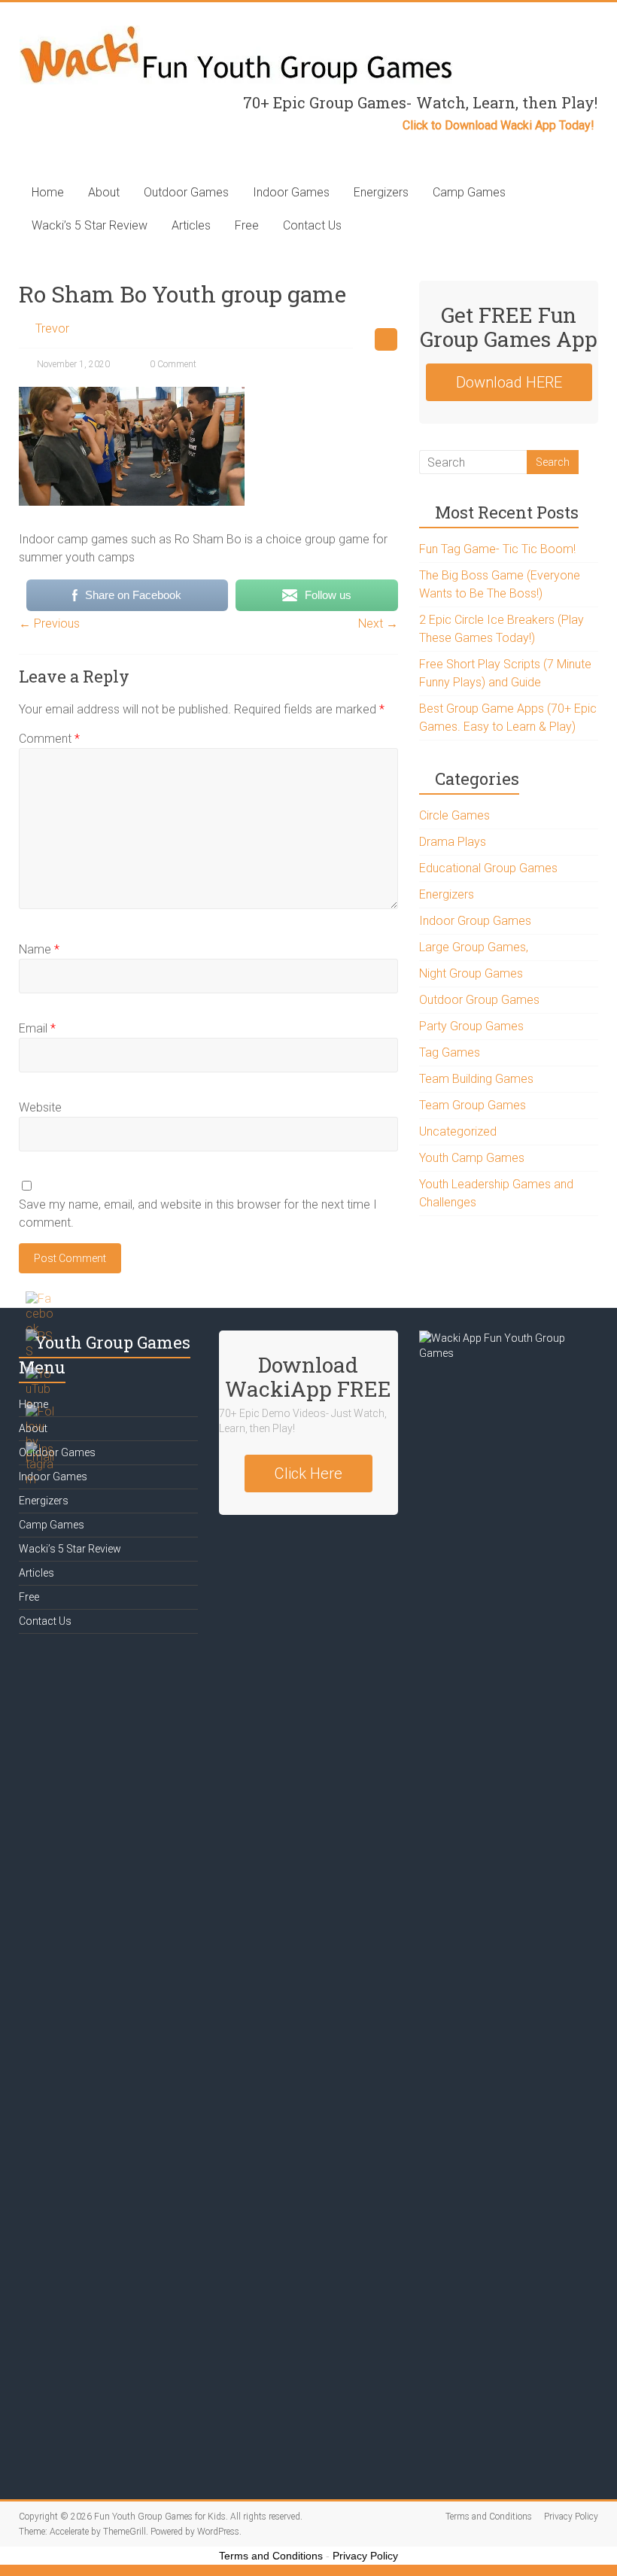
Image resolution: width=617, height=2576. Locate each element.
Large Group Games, (474, 947)
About (104, 192)
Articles (191, 225)
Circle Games (454, 815)
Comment (49, 739)
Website (40, 1107)
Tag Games (450, 1052)
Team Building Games (476, 1079)
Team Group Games (473, 1105)
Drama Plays (453, 842)
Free (247, 225)
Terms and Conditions (489, 2517)
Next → (378, 623)
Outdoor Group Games (479, 1000)
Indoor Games (291, 192)
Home (48, 192)
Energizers (381, 192)
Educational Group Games (488, 868)
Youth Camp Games (472, 1158)
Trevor (52, 328)
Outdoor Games (186, 192)
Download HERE (509, 382)
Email (37, 1028)
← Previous (49, 623)
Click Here (308, 1474)
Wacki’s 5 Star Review (90, 225)
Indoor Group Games (475, 921)
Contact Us (312, 225)
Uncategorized (458, 1131)
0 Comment (172, 364)
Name (39, 949)
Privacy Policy (571, 2517)
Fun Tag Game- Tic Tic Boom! (497, 549)
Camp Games (469, 192)
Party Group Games (471, 1026)
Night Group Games (471, 973)
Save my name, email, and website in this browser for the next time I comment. (198, 1213)
